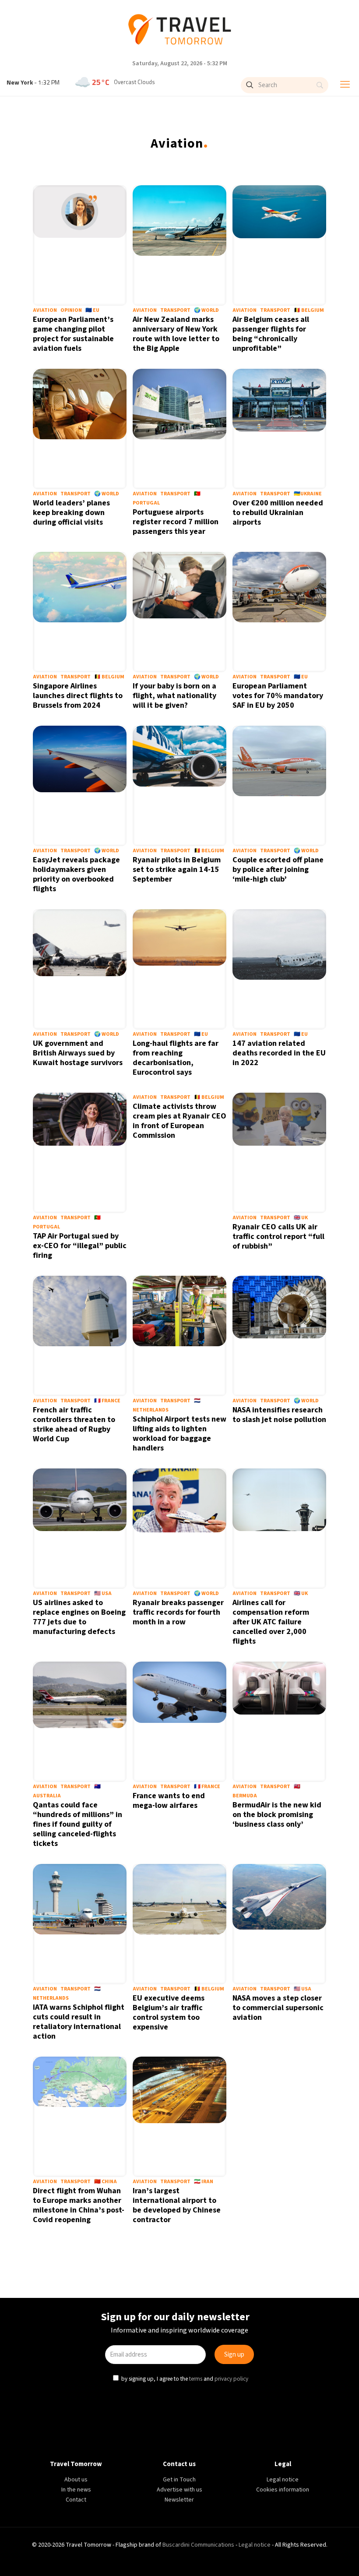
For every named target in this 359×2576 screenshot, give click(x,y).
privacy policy (232, 1379)
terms (197, 1379)
